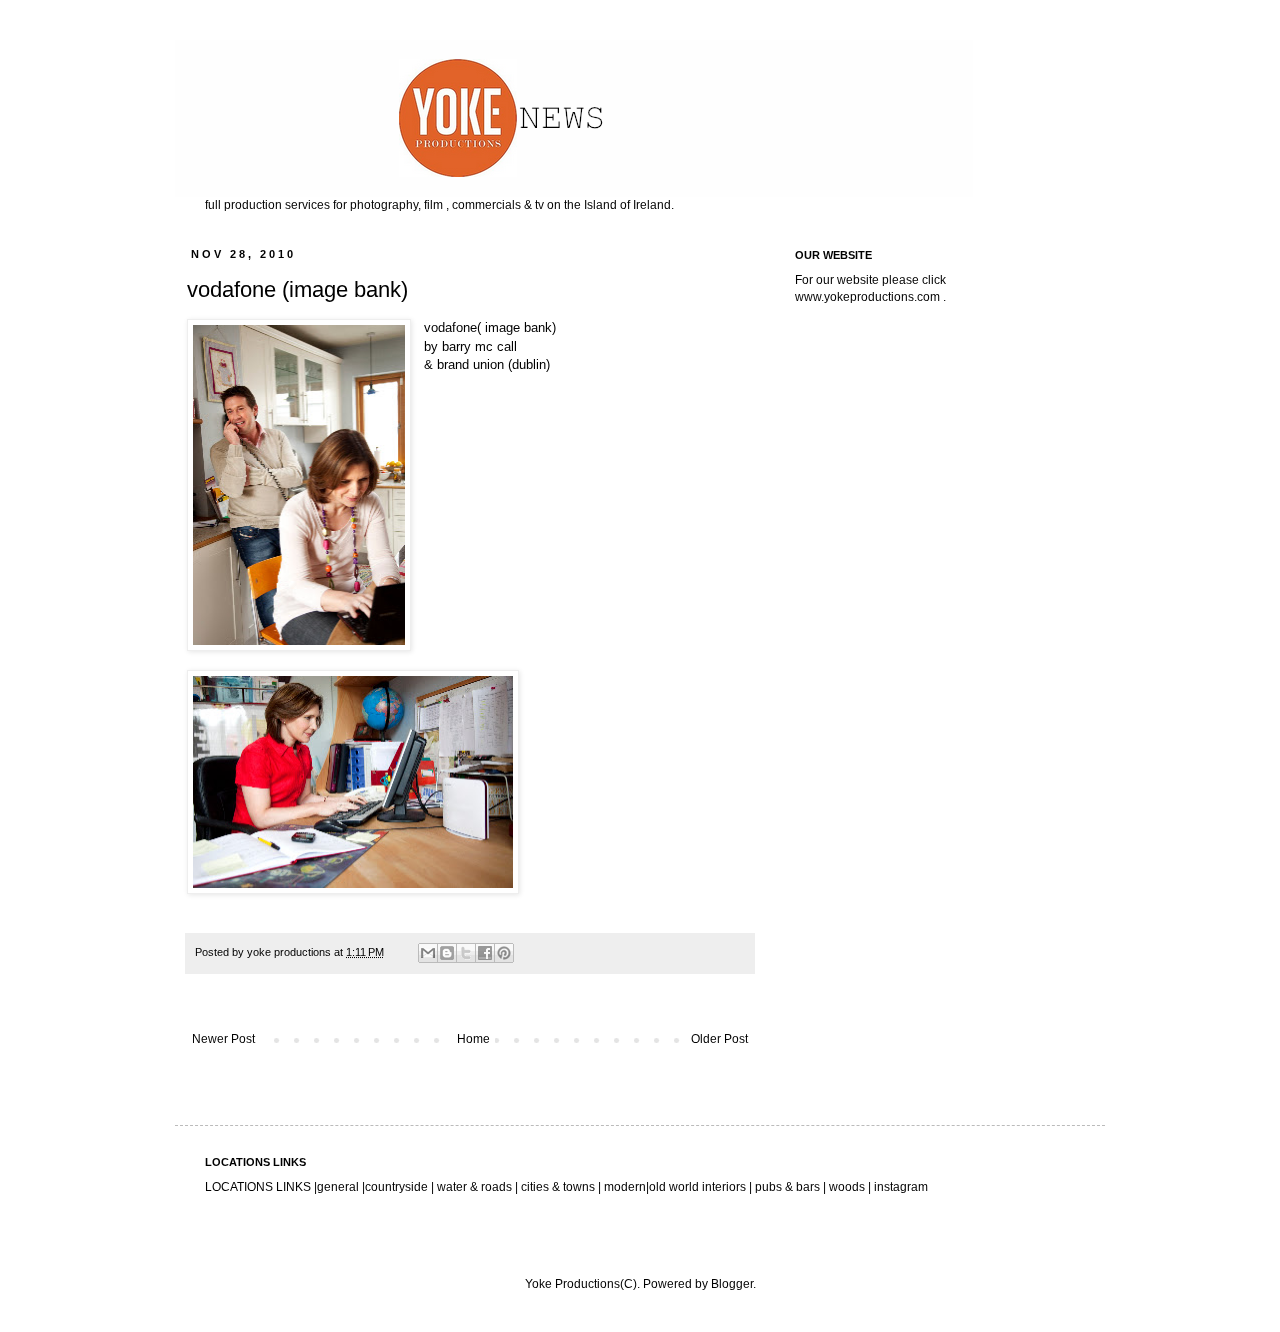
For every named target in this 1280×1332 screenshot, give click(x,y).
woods (848, 1187)
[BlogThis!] (447, 953)
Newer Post (223, 1039)
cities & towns (558, 1187)
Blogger (732, 1284)
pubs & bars (786, 1187)
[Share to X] (466, 953)
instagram (901, 1187)
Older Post (719, 1039)
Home (473, 1039)
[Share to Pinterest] (504, 953)
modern (625, 1187)
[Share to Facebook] (485, 953)
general (338, 1187)
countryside (398, 1187)
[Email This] (428, 953)
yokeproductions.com (882, 297)
